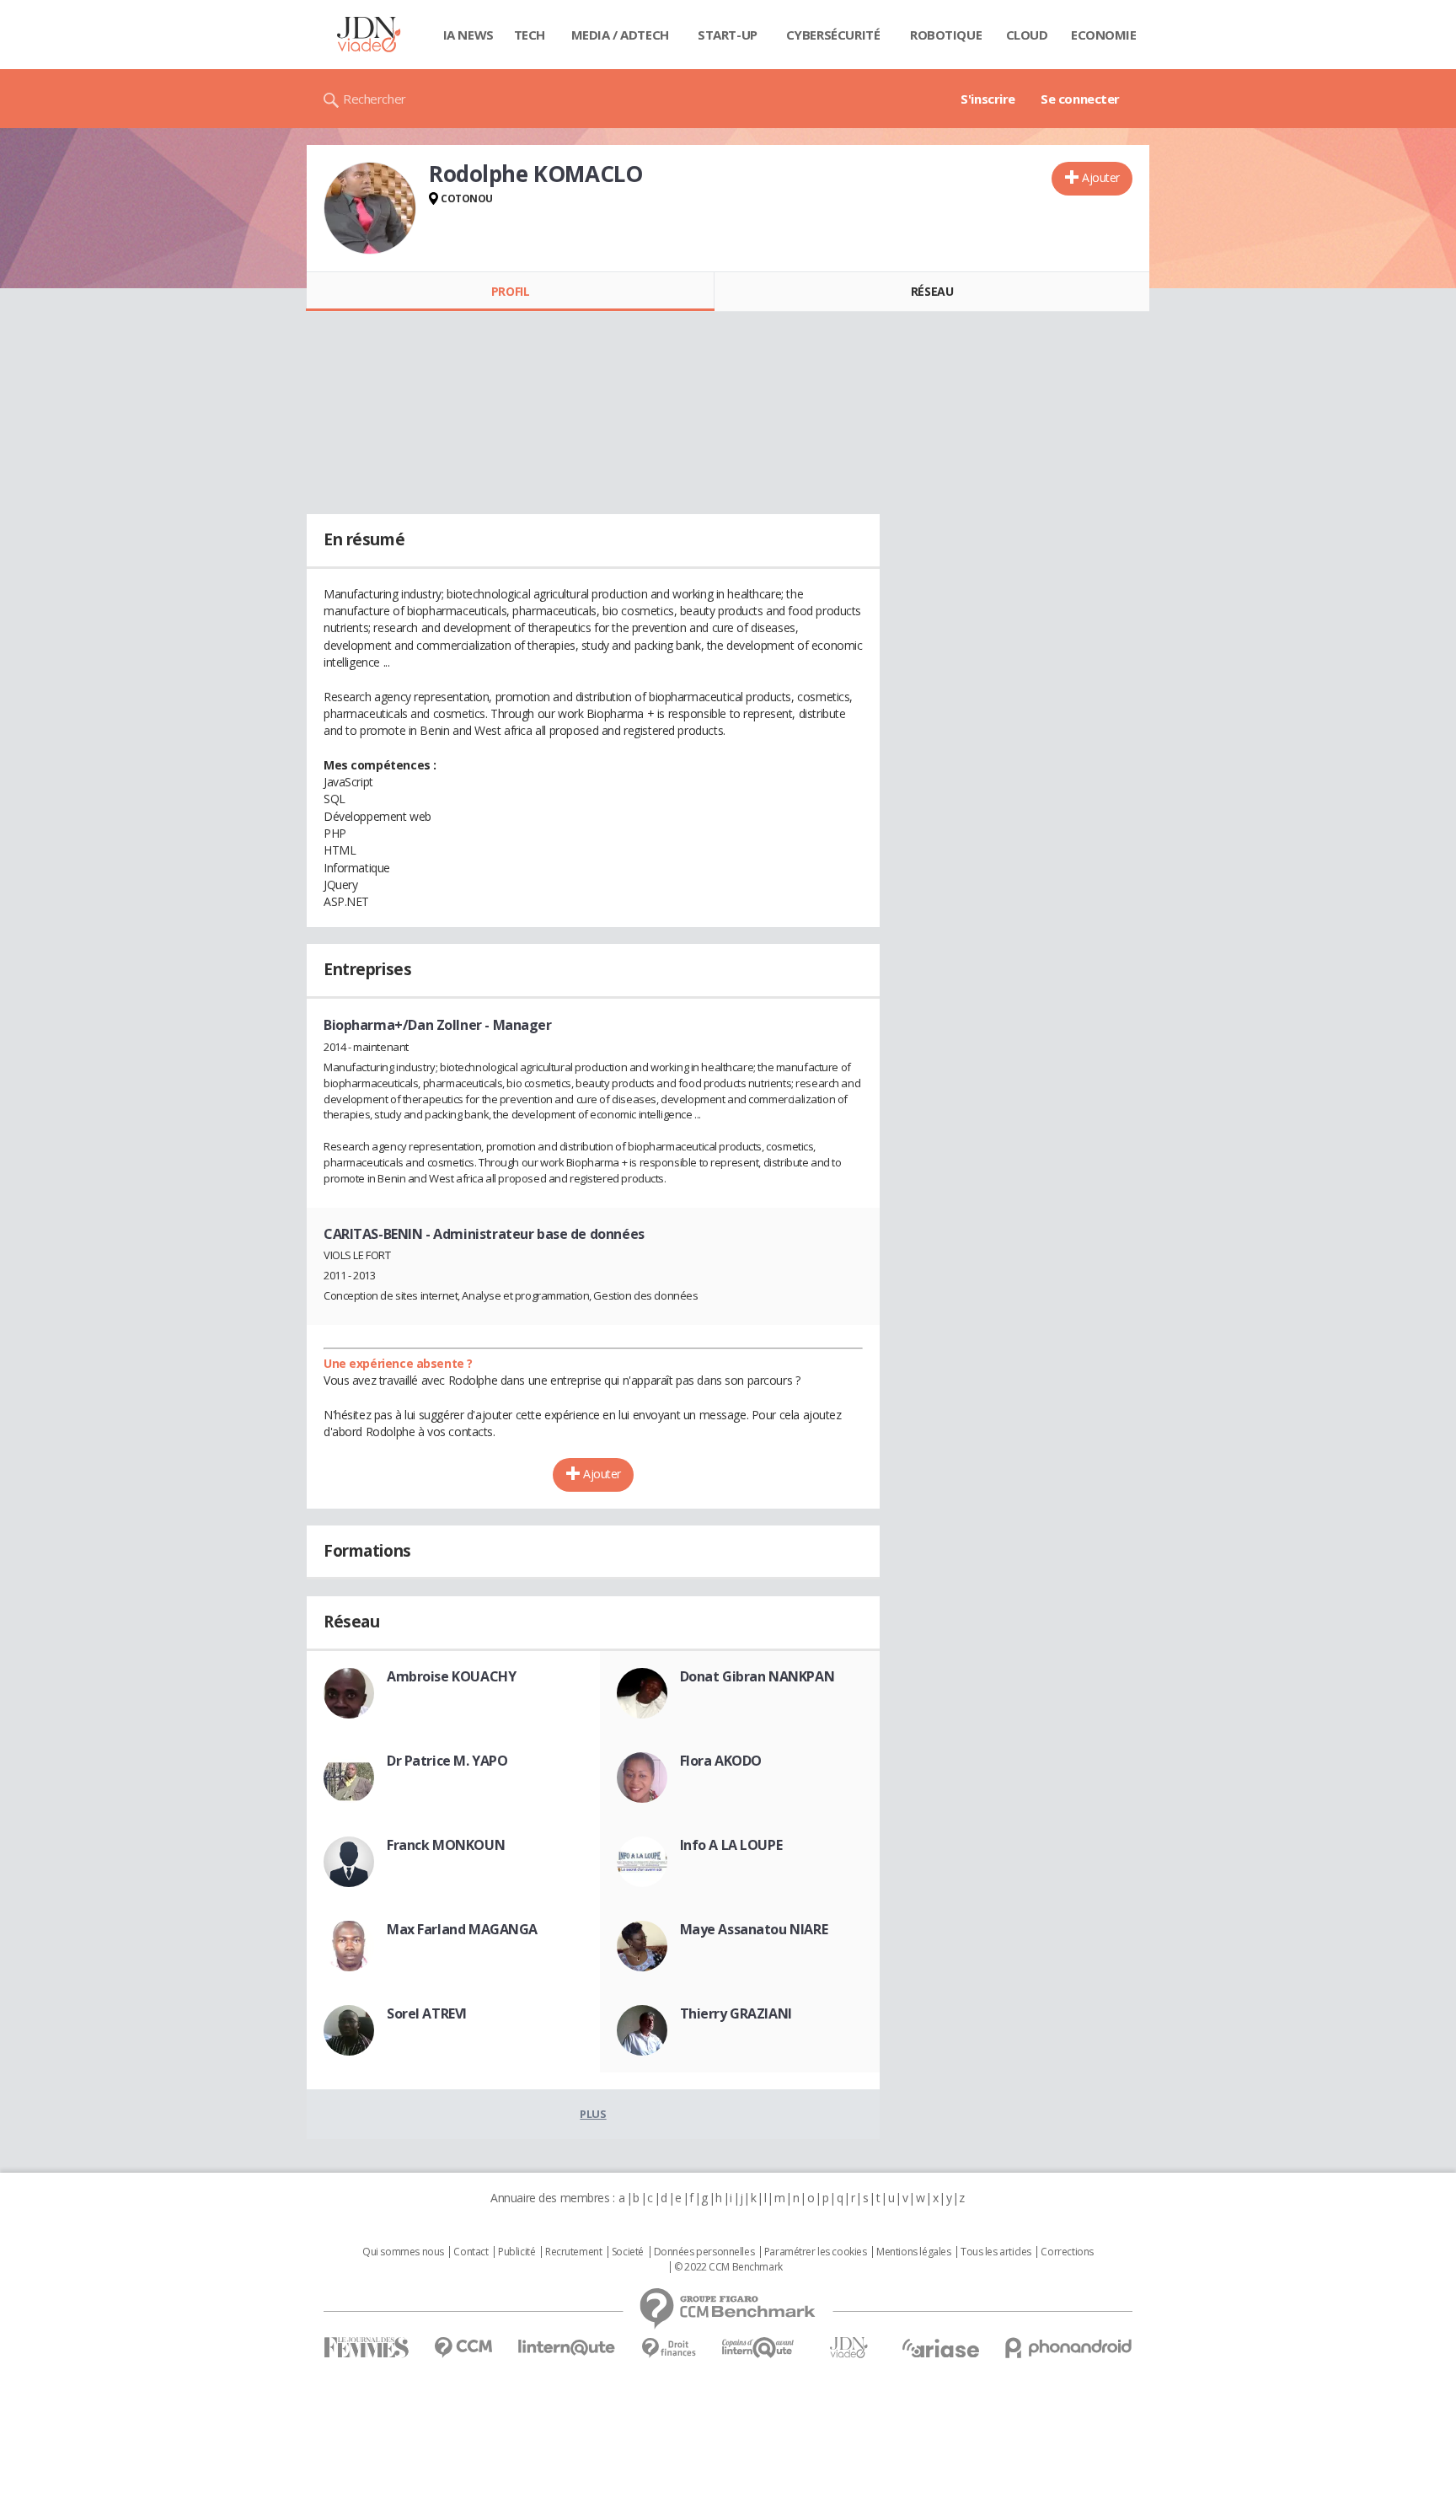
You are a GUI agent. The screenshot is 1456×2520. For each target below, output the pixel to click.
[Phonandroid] (1069, 2348)
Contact (471, 2252)
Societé (628, 2252)
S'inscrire (988, 99)
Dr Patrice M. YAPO (447, 1761)
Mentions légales (913, 2252)
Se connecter (1080, 99)
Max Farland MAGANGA (462, 1929)
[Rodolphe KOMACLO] (370, 208)
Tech (530, 35)
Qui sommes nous (403, 2252)
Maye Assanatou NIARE (754, 1929)
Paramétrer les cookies (816, 2252)
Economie (1104, 35)
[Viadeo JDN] (848, 2348)
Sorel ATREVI (427, 2013)
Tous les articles (996, 2252)
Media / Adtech (620, 35)
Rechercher (375, 99)
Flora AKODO (721, 1761)
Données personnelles (704, 2252)
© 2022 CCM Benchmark (728, 2267)
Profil (510, 291)
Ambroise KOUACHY (451, 1676)
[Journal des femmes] (366, 2348)
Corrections (1067, 2252)
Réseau (932, 291)
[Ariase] (940, 2348)
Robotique (946, 35)
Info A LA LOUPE (731, 1845)
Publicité (517, 2252)
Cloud (1027, 35)
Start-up (728, 35)
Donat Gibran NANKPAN (757, 1676)
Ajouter (1101, 177)
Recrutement (573, 2252)
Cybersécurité (833, 35)
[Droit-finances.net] (669, 2348)
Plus (593, 2114)
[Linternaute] (567, 2348)
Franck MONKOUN (446, 1845)
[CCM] (463, 2348)
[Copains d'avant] (759, 2348)
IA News (468, 35)
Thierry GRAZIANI (736, 2013)
